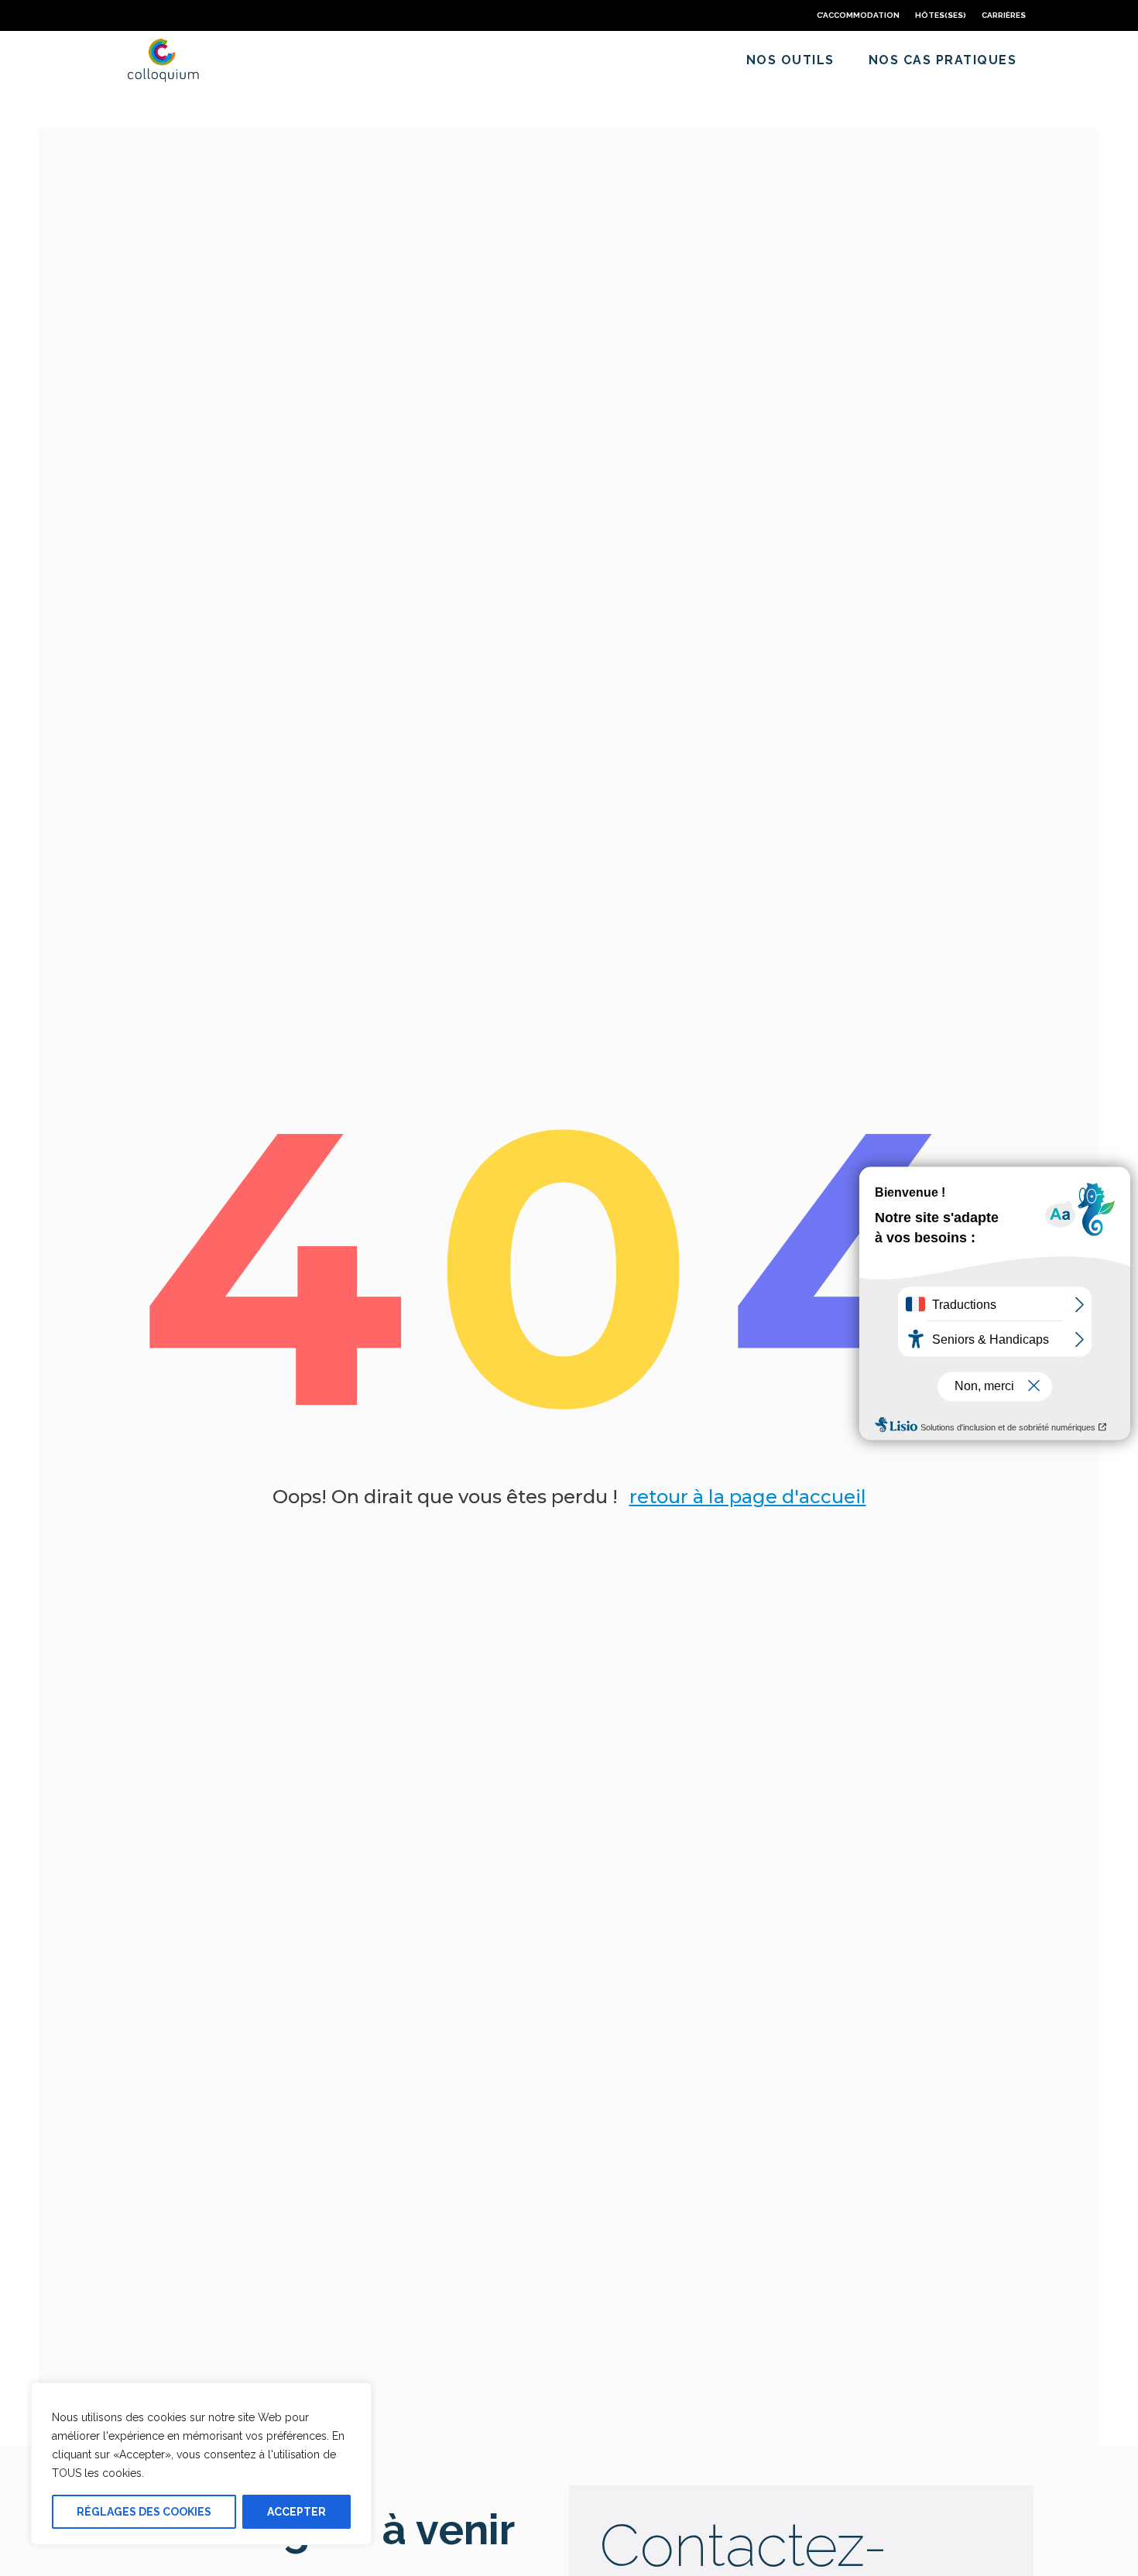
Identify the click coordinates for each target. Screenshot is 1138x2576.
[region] (201, 2464)
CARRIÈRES (1004, 15)
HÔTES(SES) (941, 15)
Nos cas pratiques (943, 60)
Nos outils (790, 60)
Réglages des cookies (144, 2512)
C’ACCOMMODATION (858, 15)
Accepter (296, 2512)
